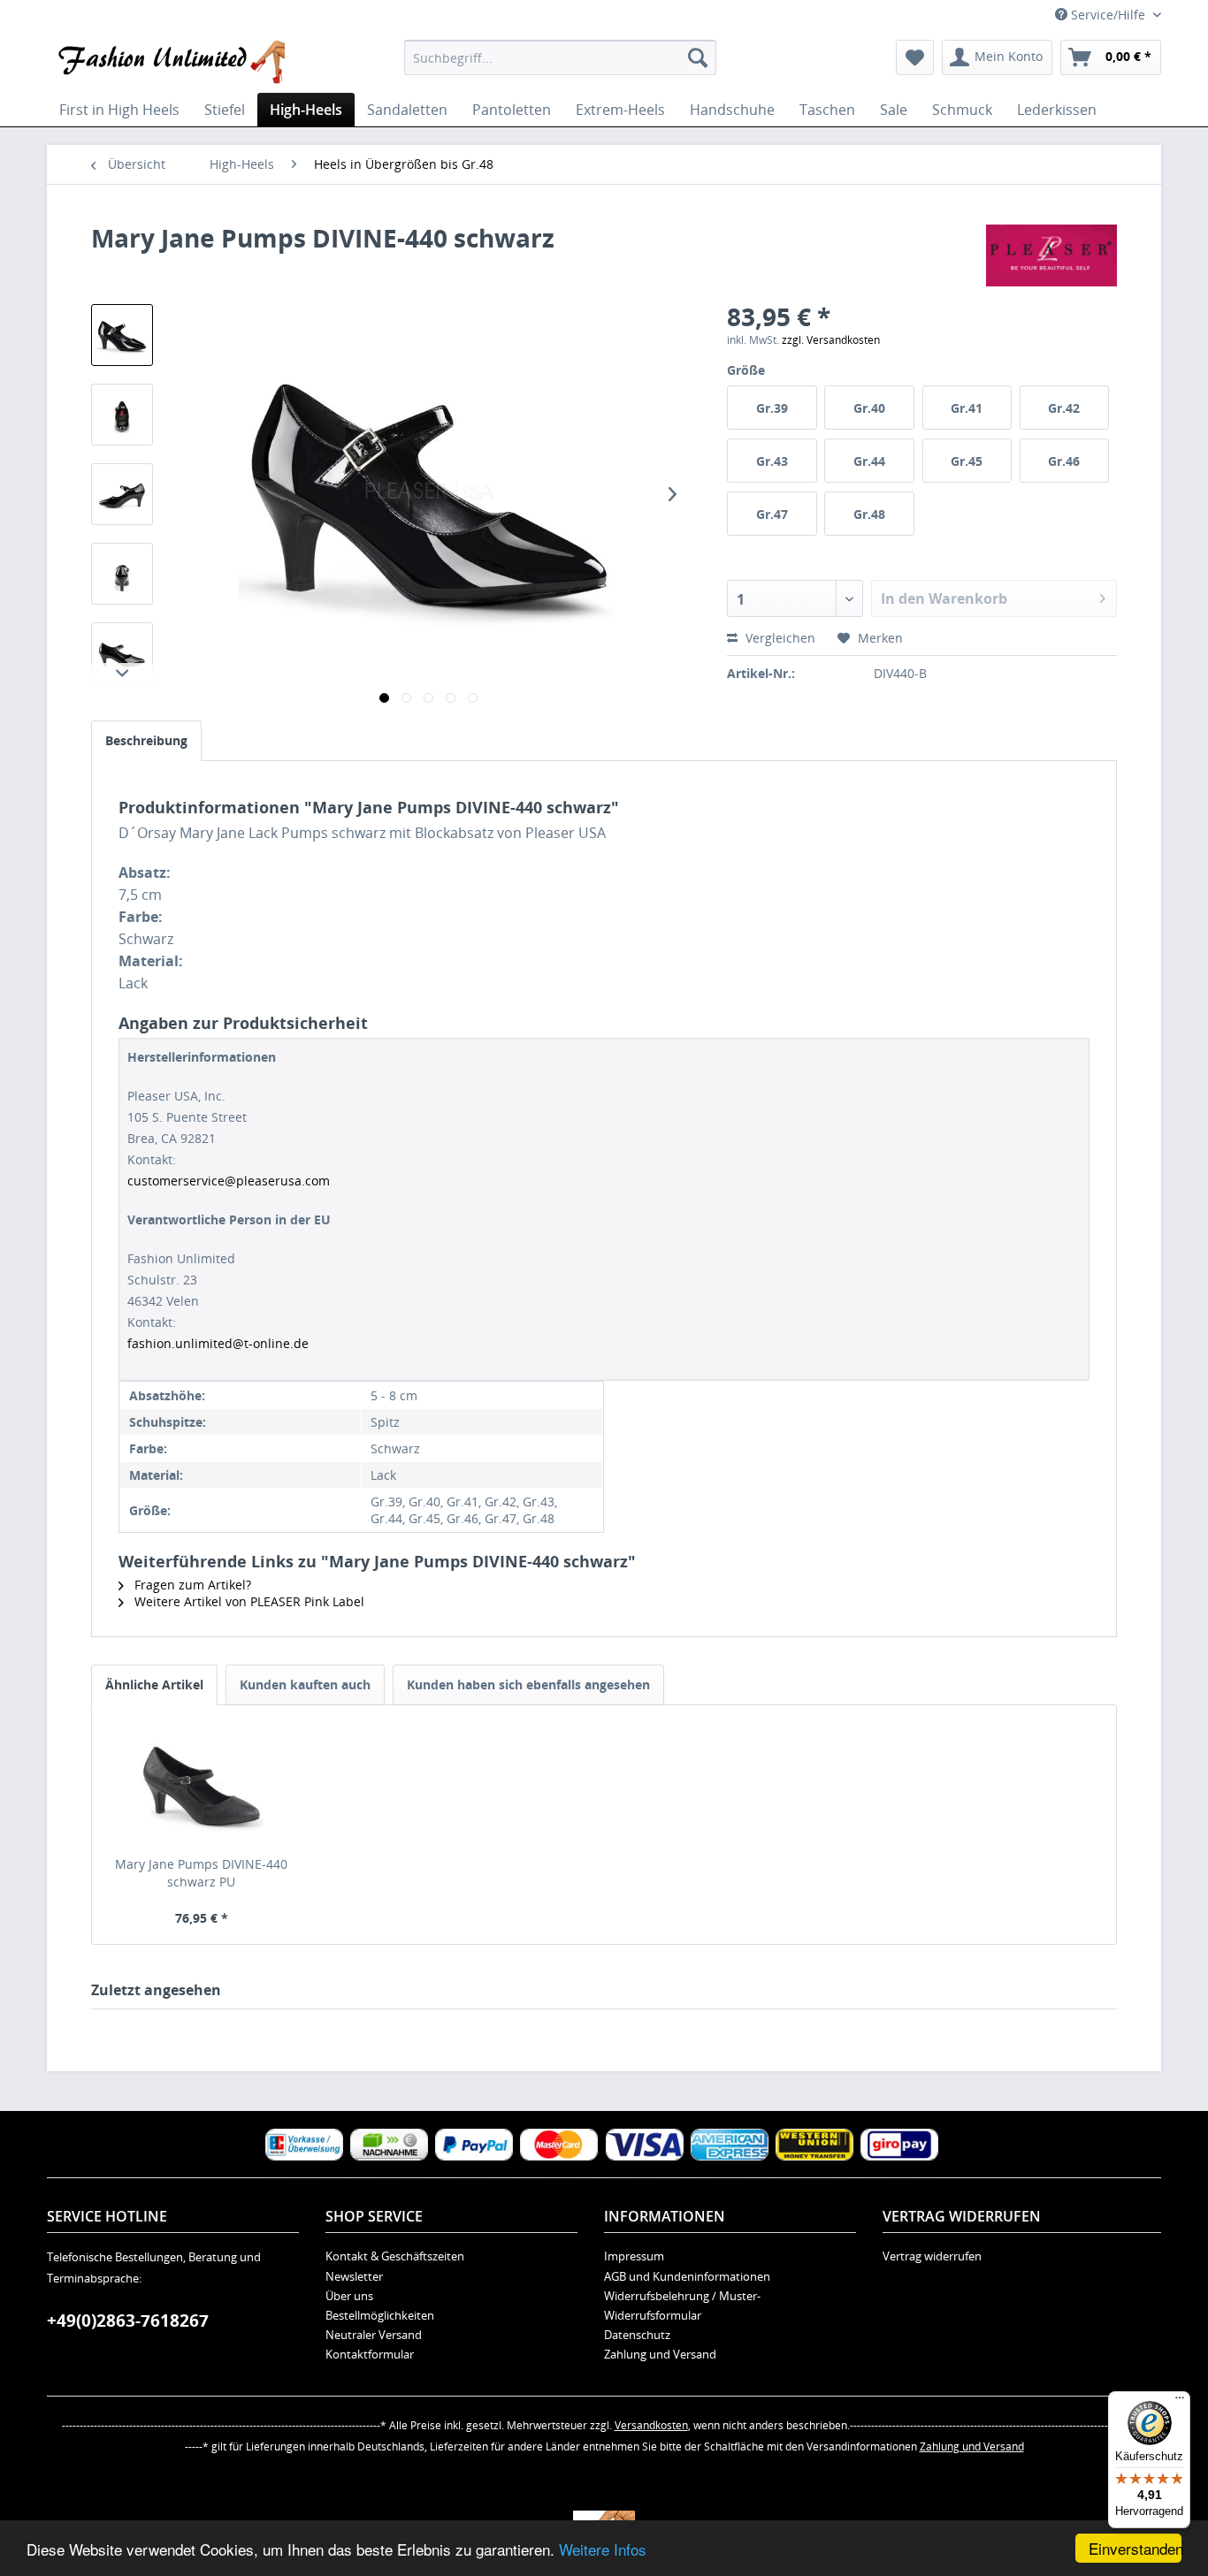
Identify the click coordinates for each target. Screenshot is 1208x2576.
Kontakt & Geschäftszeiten (395, 2256)
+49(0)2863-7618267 (128, 2321)
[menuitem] (560, 57)
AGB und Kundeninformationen (687, 2276)
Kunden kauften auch (305, 1684)
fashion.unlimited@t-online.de (218, 1343)
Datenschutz (637, 2335)
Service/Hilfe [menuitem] (1108, 15)
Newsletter (354, 2276)
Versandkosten (651, 2425)
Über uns (349, 2296)
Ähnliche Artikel (154, 1684)
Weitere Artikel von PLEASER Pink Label (248, 1601)
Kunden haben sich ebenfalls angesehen (528, 1684)
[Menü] (1180, 2402)
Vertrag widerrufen (932, 2256)
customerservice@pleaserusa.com (229, 1181)
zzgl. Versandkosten (831, 340)
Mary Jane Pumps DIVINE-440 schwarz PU (201, 1873)
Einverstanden (1135, 2548)
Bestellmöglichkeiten (380, 2315)
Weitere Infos (603, 2549)
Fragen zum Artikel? (191, 1585)
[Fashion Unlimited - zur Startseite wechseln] (170, 62)
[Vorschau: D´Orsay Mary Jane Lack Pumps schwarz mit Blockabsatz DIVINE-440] (122, 335)
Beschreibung (146, 740)
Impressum (634, 2256)
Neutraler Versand (374, 2335)
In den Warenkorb (944, 598)
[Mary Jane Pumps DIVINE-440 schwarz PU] (202, 1785)
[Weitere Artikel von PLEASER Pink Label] (1051, 255)
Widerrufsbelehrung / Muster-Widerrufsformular (682, 2305)
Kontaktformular (370, 2354)
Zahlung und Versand (660, 2354)
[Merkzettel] (915, 57)
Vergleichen (779, 638)
